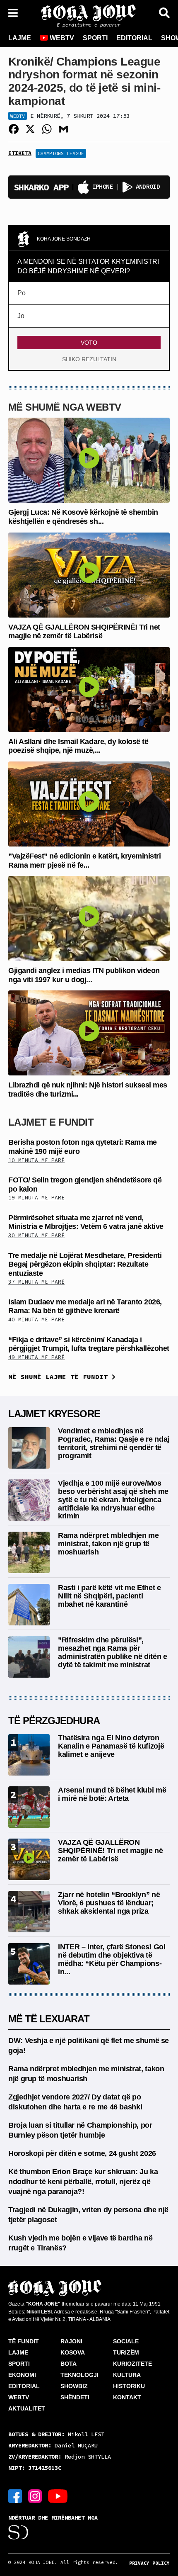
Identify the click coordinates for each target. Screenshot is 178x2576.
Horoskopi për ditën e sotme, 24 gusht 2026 (82, 2153)
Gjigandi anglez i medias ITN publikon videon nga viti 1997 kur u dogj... (84, 975)
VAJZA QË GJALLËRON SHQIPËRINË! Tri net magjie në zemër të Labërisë (84, 632)
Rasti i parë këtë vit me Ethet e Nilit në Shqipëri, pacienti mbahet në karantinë (109, 1596)
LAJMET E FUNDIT (51, 1122)
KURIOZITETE (132, 2364)
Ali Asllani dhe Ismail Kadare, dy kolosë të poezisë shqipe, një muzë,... (78, 746)
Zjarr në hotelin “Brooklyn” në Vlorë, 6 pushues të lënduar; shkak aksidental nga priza (109, 1903)
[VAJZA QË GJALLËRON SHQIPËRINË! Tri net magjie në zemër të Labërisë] (89, 574)
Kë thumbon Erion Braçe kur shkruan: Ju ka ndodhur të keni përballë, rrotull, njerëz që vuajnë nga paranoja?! (83, 2182)
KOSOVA (73, 2352)
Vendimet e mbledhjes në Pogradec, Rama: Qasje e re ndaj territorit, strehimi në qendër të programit (114, 1443)
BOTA (69, 2364)
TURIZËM (126, 2352)
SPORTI (95, 38)
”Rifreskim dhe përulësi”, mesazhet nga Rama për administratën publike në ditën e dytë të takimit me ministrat (112, 1652)
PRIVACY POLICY (149, 2563)
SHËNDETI (75, 2397)
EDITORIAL (134, 38)
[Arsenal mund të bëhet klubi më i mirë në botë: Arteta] (29, 1806)
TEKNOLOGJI (79, 2375)
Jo (21, 316)
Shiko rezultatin (89, 359)
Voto (89, 343)
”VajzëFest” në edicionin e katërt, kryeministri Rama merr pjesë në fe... (84, 861)
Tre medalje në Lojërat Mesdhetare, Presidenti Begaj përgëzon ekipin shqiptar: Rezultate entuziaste (85, 1264)
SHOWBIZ (74, 2386)
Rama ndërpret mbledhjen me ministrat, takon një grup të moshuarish (108, 1544)
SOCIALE (126, 2341)
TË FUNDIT (24, 2341)
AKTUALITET (27, 2408)
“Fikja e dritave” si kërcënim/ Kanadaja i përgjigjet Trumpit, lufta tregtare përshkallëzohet (89, 1344)
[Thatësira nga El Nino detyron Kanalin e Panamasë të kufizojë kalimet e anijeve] (29, 1754)
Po (22, 293)
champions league (61, 153)
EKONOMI (22, 2375)
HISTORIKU (129, 2386)
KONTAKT (127, 2397)
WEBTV (61, 38)
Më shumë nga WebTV (65, 407)
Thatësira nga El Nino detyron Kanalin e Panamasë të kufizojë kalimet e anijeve (111, 1746)
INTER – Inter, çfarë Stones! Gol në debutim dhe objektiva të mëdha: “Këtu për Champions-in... (112, 1959)
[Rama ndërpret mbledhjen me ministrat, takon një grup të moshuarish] (29, 1552)
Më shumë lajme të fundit (60, 1377)
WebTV (18, 116)
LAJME (20, 38)
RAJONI (71, 2341)
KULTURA (127, 2375)
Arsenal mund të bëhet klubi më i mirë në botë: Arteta (112, 1794)
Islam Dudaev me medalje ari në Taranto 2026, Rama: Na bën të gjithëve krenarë (85, 1306)
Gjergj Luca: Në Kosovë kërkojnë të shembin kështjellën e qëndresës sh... (83, 517)
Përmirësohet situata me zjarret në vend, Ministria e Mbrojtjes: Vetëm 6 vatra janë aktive (86, 1222)
